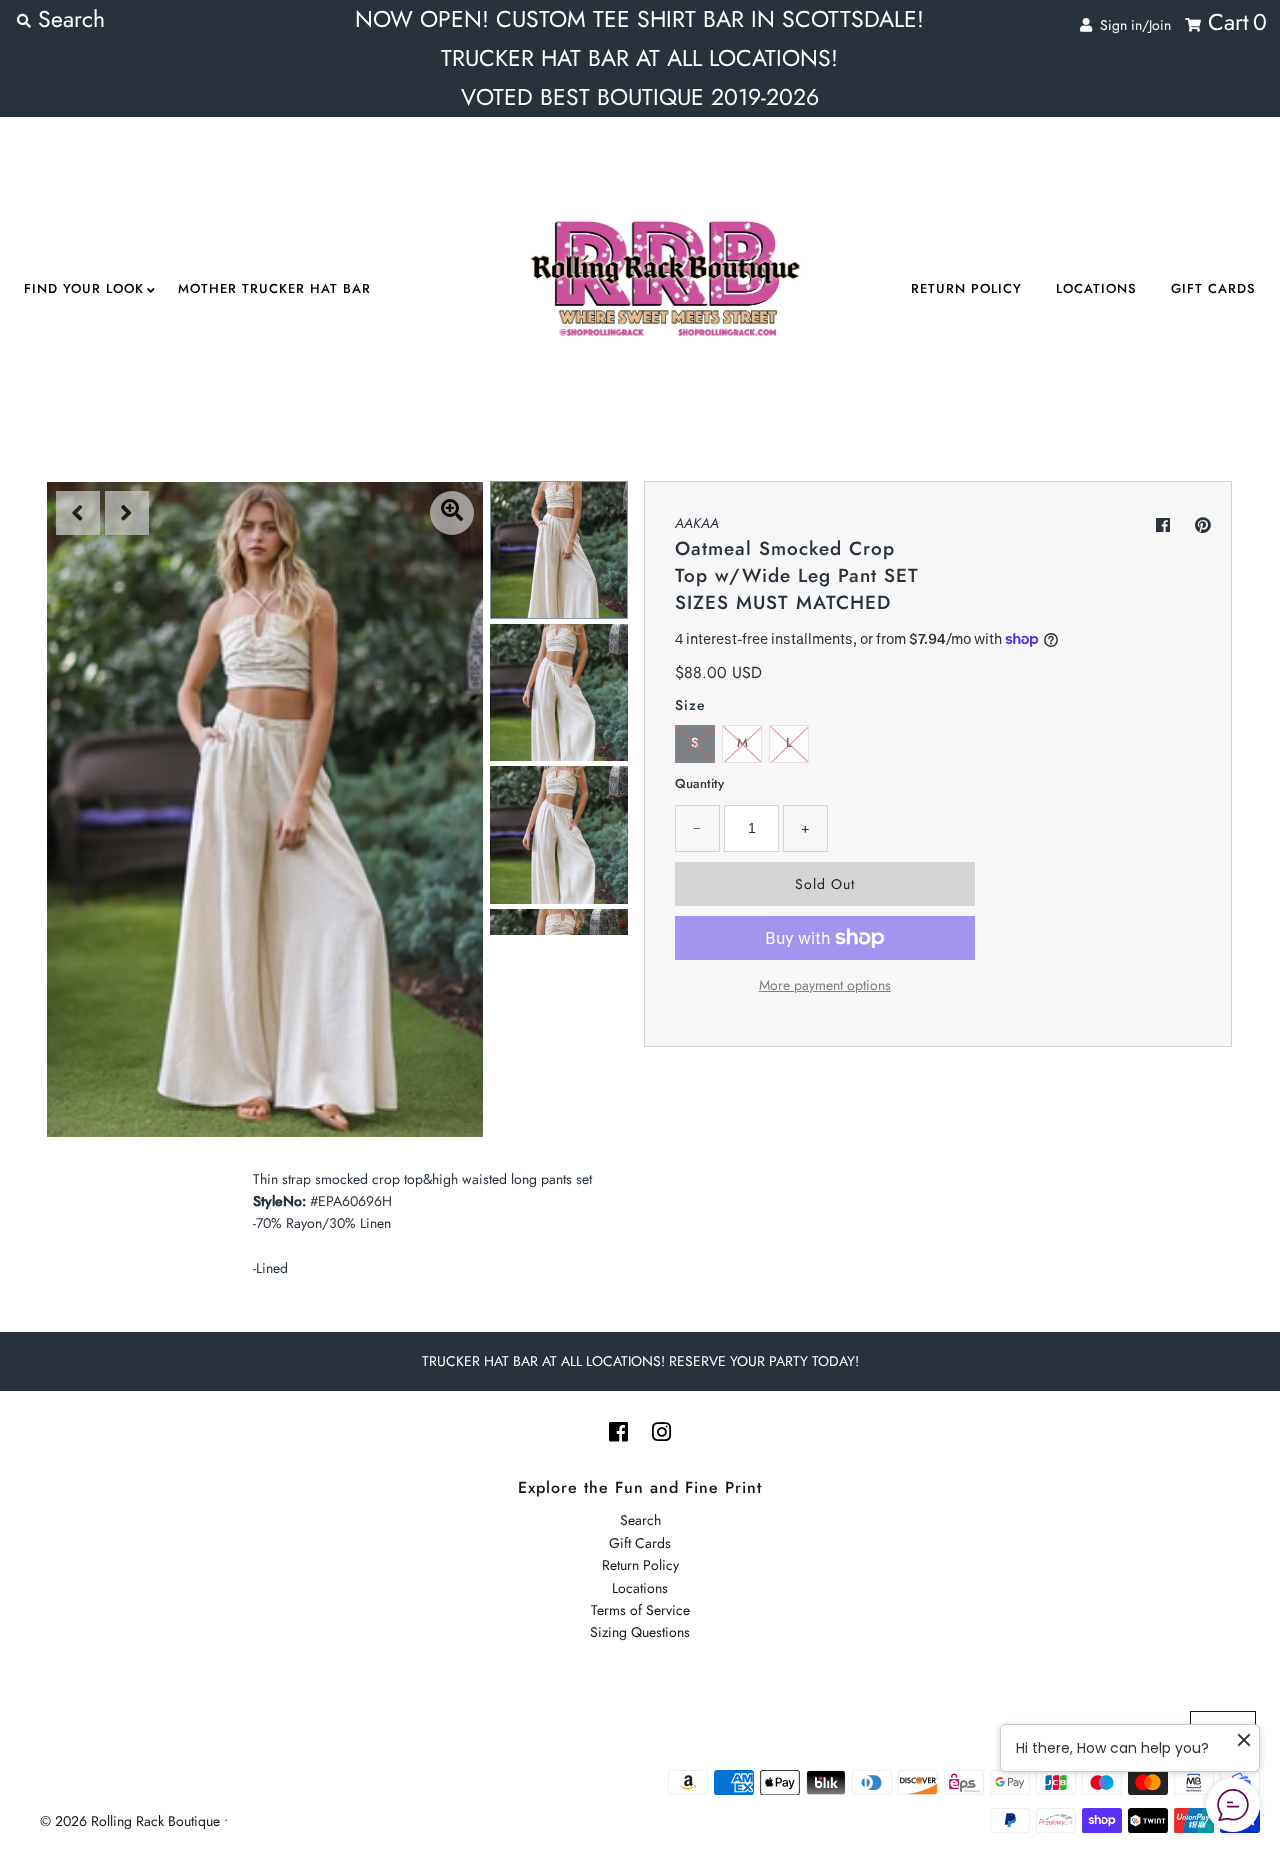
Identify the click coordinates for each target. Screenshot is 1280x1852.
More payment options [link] (825, 985)
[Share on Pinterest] (1203, 525)
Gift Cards (1213, 288)
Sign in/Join (1131, 25)
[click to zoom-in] (452, 513)
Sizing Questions (640, 1632)
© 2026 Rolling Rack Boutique (132, 1821)
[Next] (127, 513)
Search (640, 1520)
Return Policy (966, 288)
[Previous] (78, 513)
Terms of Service (640, 1610)
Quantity (699, 783)
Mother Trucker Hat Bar (274, 288)
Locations (1096, 288)
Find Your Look (84, 288)
